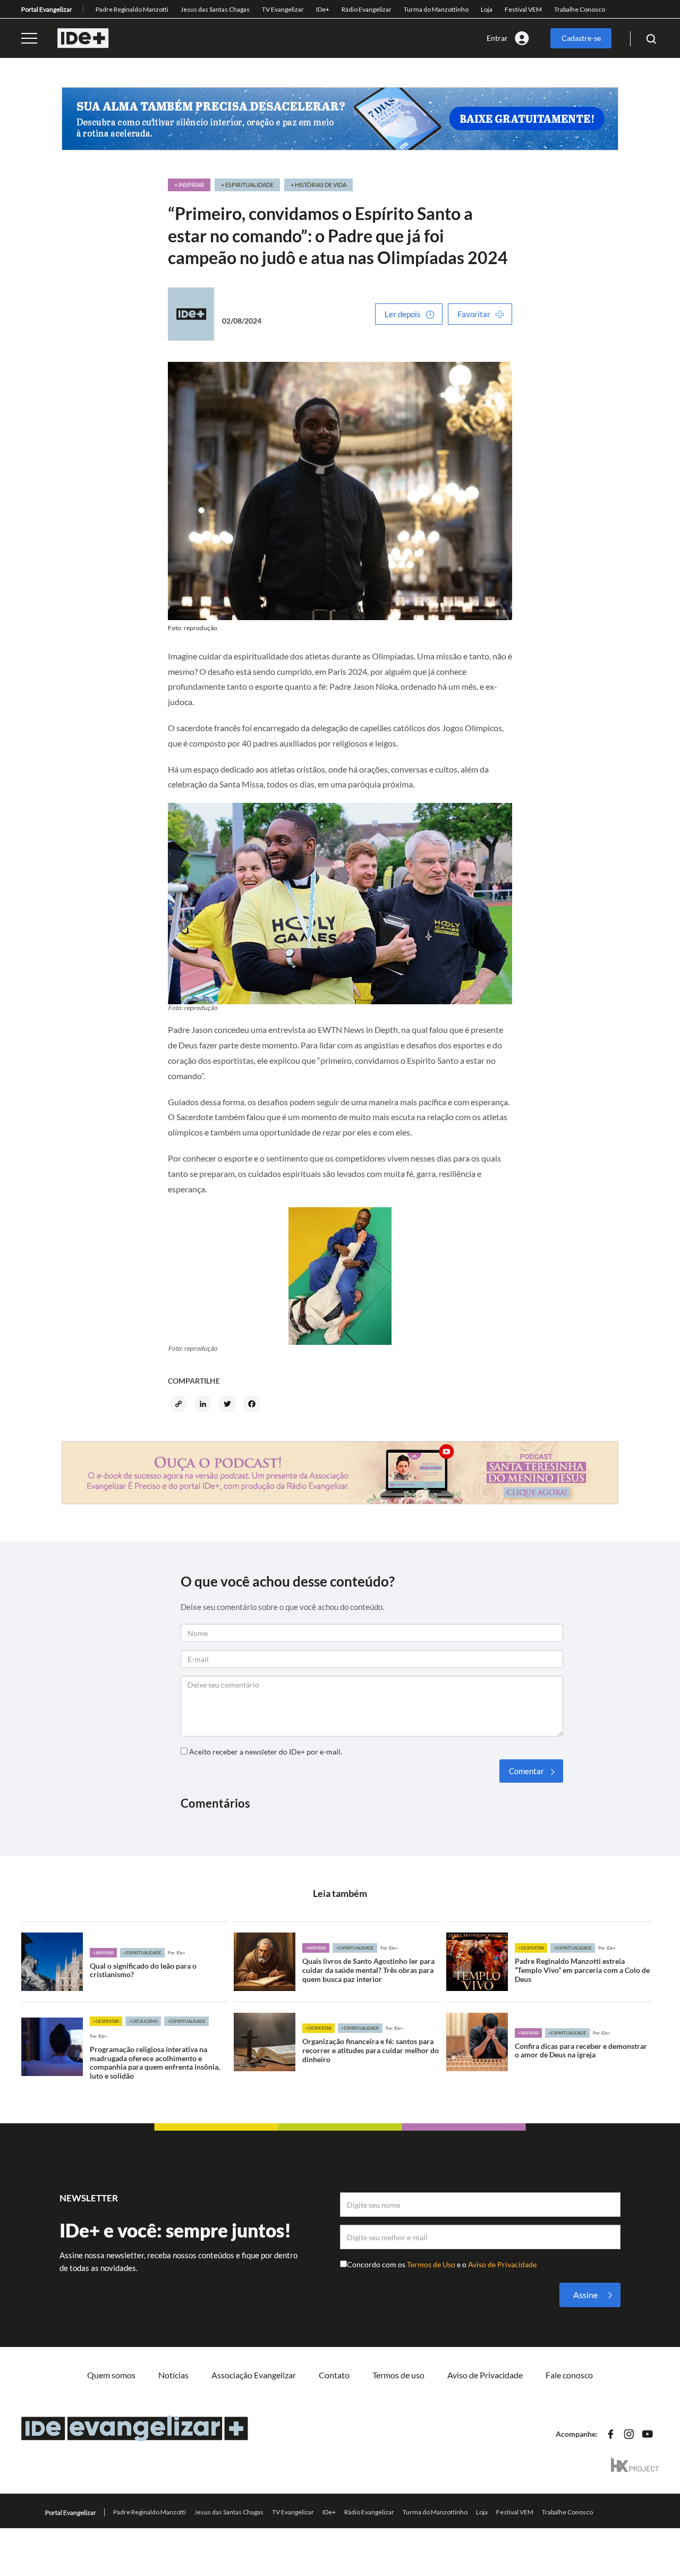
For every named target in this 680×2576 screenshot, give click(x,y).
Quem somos (111, 2375)
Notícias (173, 2375)
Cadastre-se (581, 38)
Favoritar (474, 314)
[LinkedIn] (205, 1405)
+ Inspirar (189, 185)
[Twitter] (229, 1405)
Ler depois (403, 314)
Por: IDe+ (177, 1953)
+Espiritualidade (142, 1953)
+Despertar (531, 1948)
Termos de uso (398, 2375)
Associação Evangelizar (254, 2375)
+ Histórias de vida (318, 185)
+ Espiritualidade (247, 185)
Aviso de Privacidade (502, 2264)
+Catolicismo (143, 2021)
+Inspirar (103, 1953)
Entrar (497, 38)
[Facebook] (253, 1405)
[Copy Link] (180, 1405)
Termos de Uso (432, 2264)
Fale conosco (569, 2375)
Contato (334, 2375)
